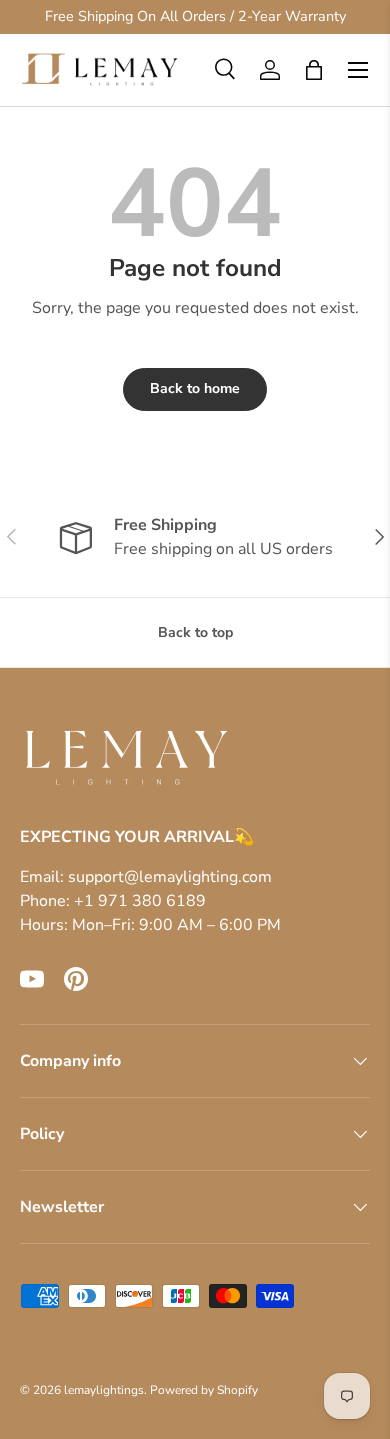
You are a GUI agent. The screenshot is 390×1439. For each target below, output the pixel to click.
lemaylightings (104, 1390)
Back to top (195, 632)
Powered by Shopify (204, 1390)
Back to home (195, 388)
